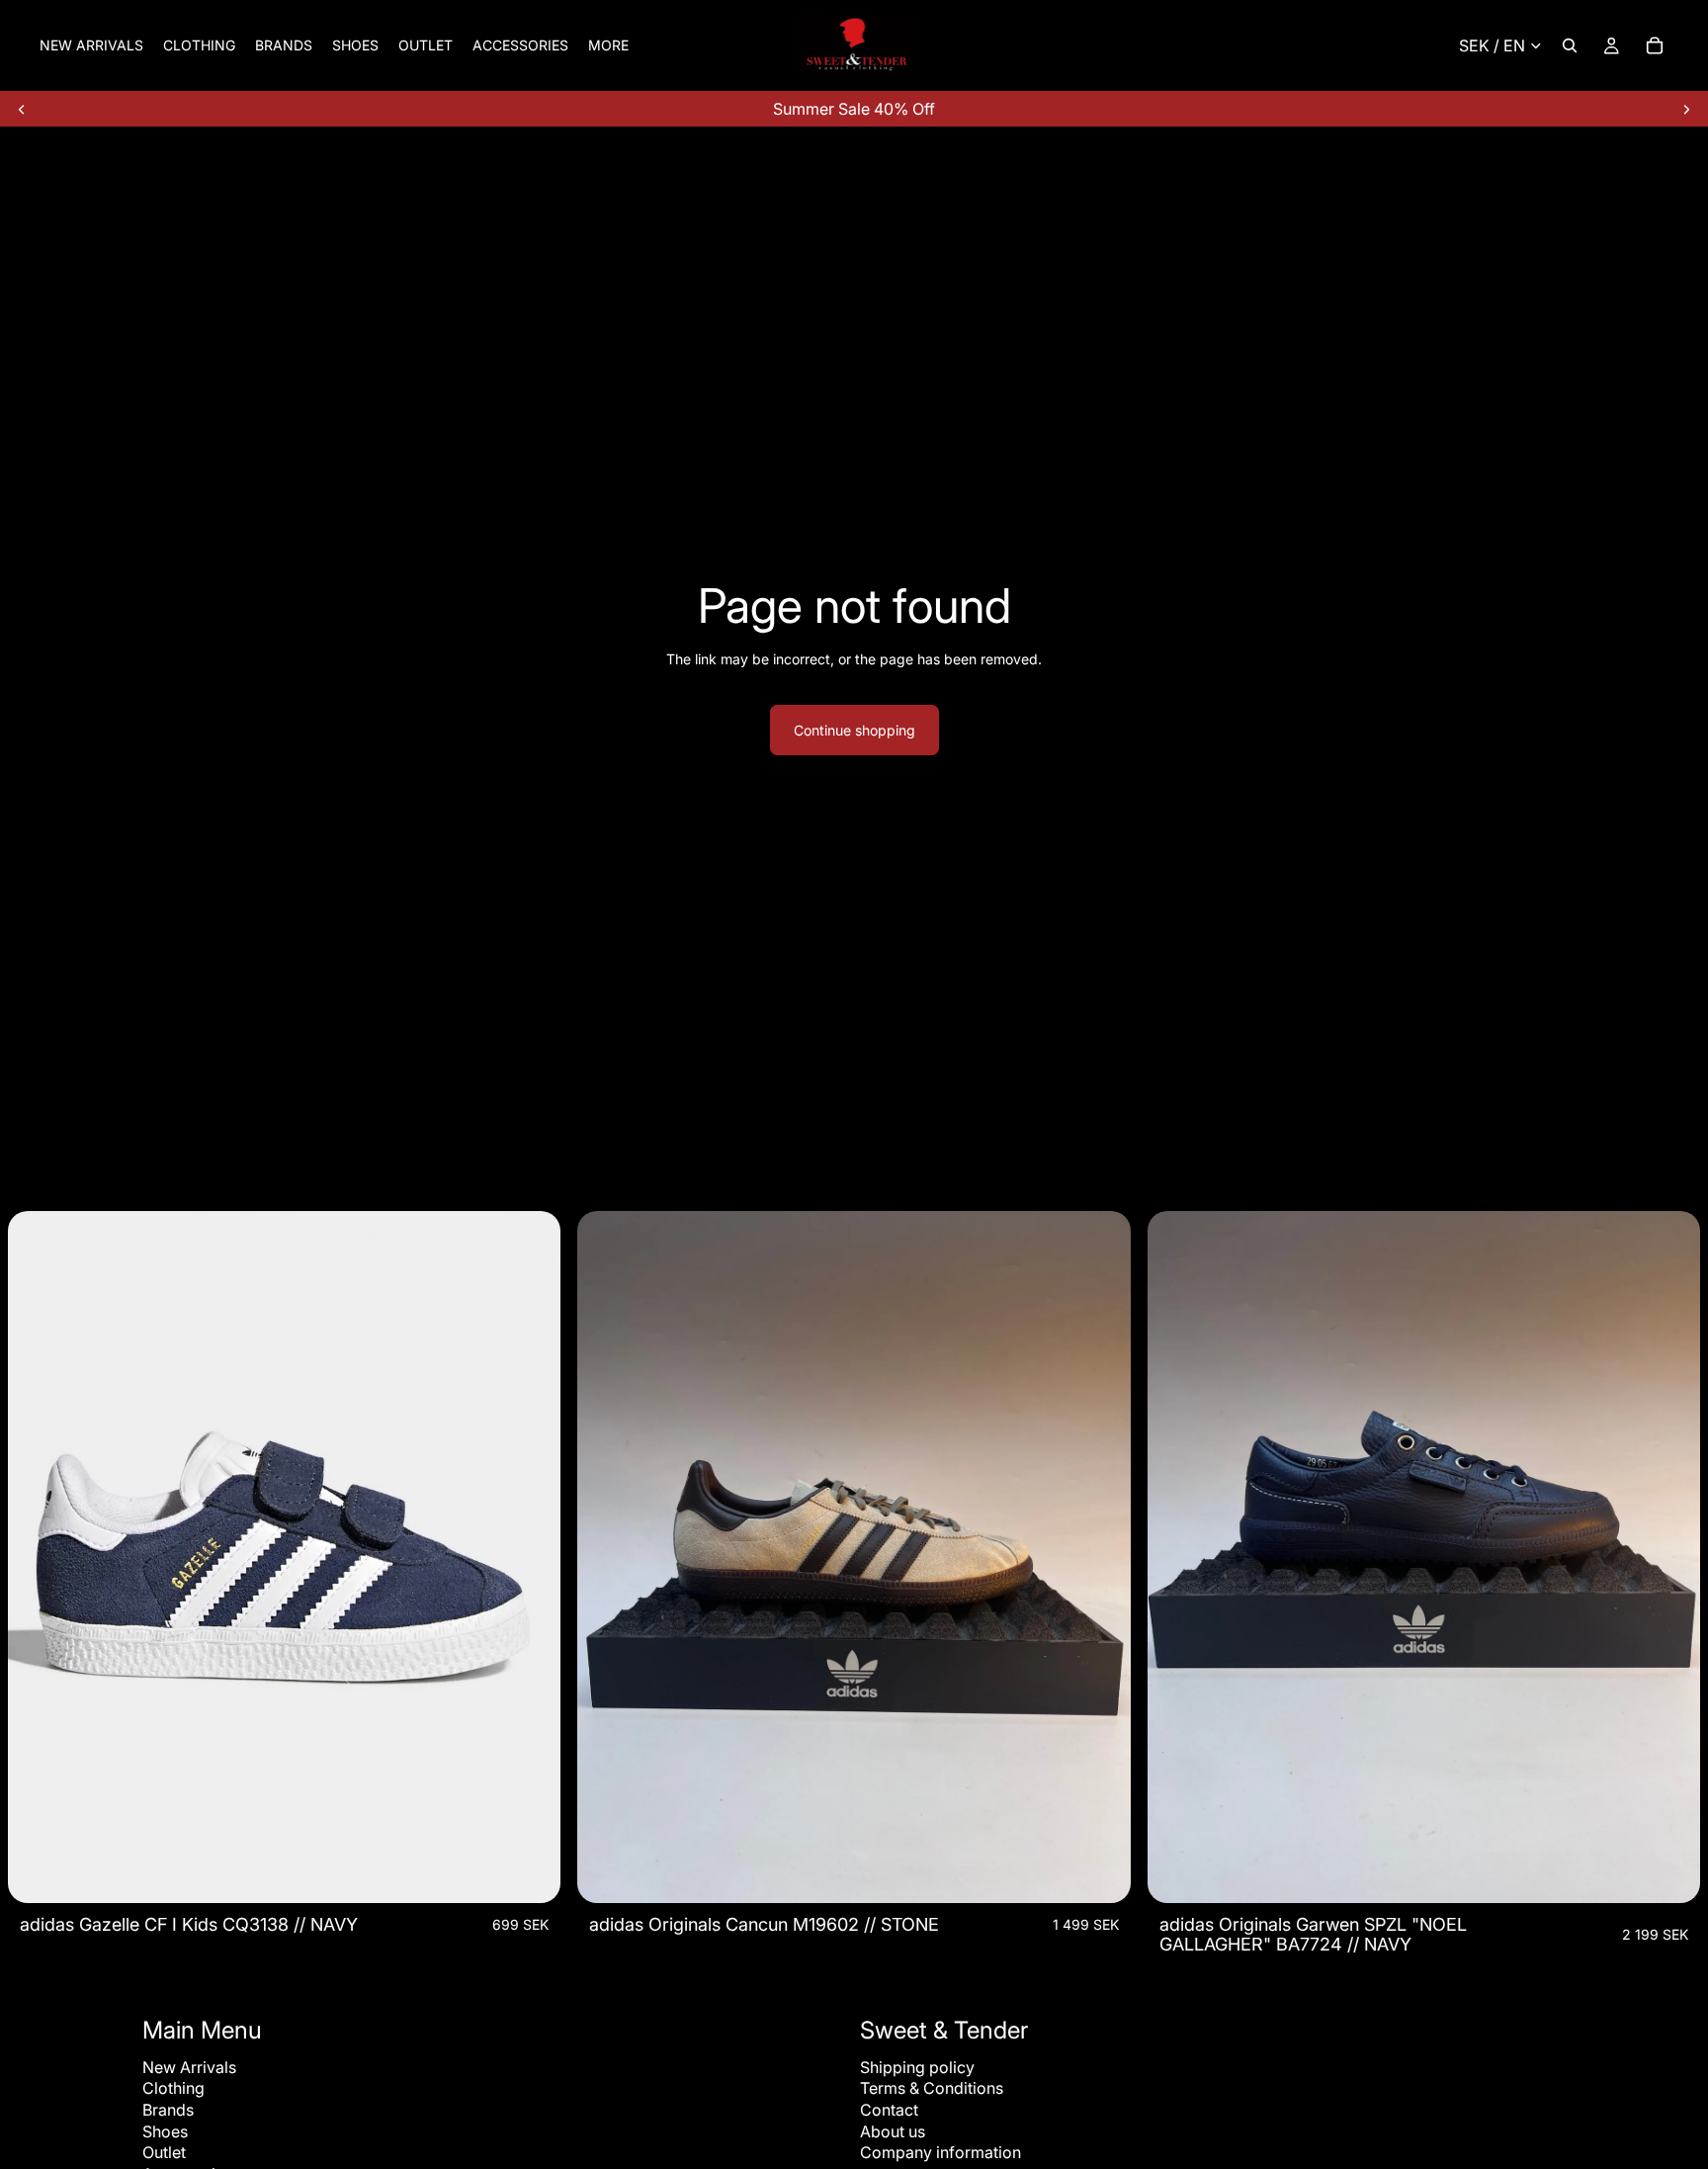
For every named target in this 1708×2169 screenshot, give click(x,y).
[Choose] (531, 1873)
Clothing (173, 2088)
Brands (168, 2110)
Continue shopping (854, 730)
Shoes (165, 2131)
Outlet (164, 2152)
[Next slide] (1686, 109)
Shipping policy (917, 2067)
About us (893, 2131)
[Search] (1570, 45)
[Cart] (1655, 45)
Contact (889, 2110)
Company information (940, 2152)
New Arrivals (189, 2067)
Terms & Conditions (932, 2088)
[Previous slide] (22, 109)
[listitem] (608, 45)
